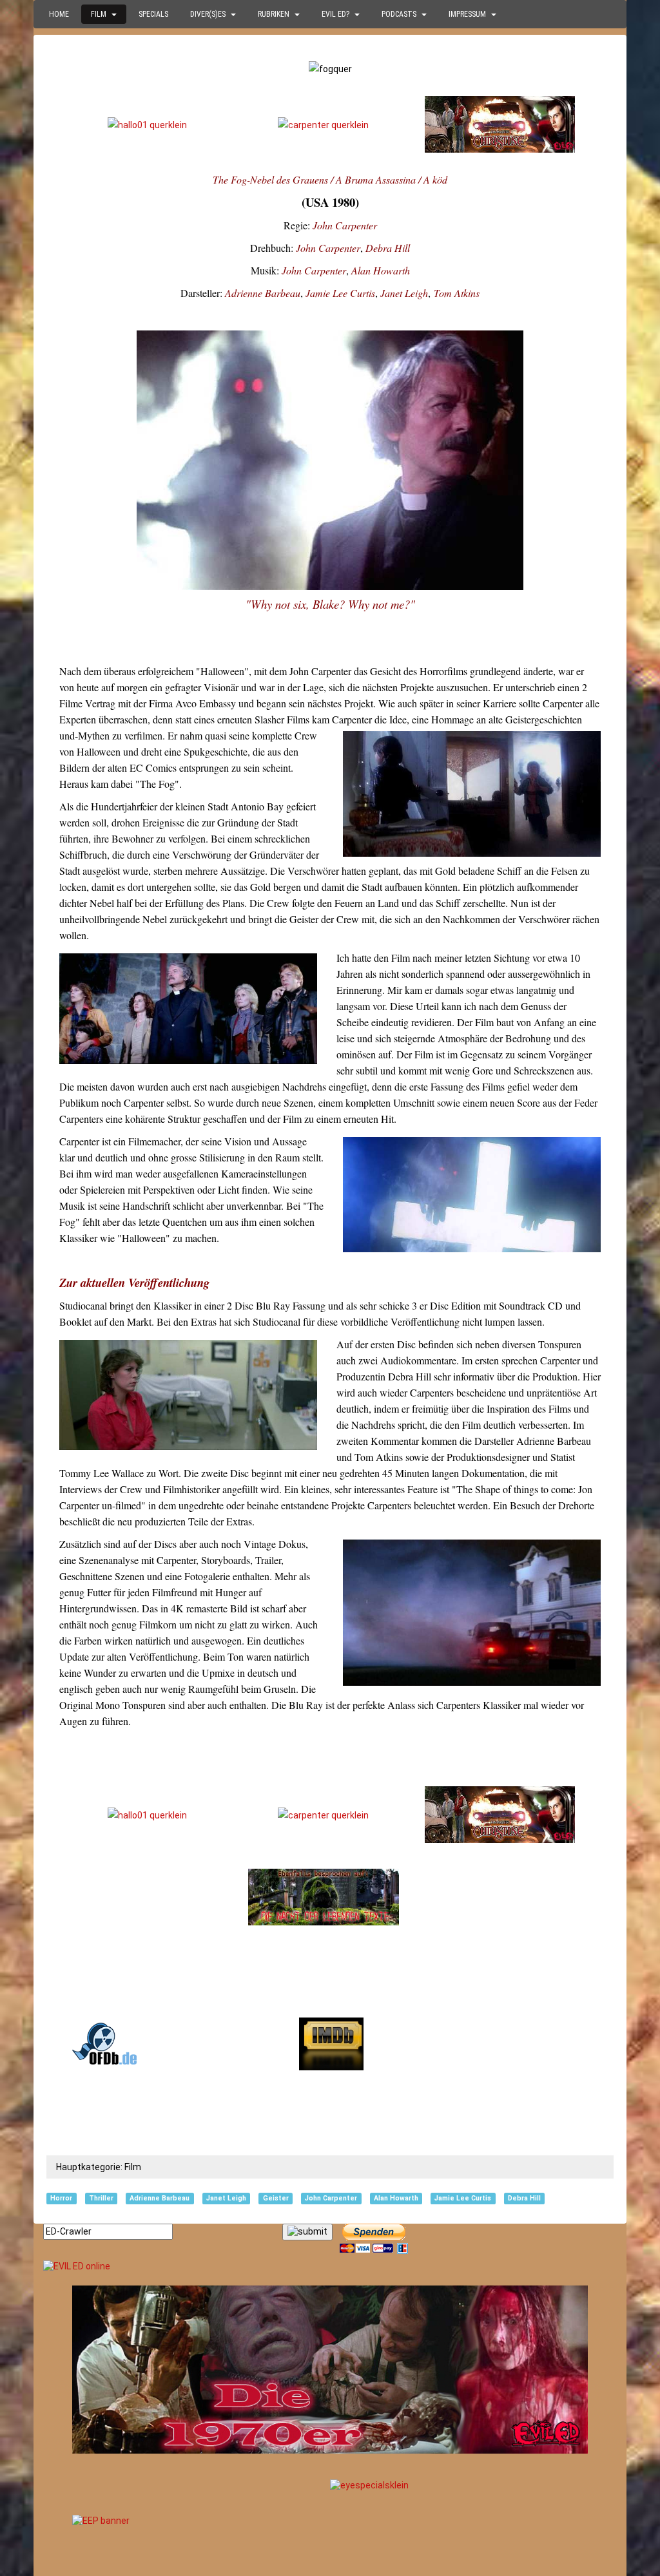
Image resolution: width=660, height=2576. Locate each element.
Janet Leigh (404, 293)
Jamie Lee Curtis (340, 293)
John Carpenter (345, 225)
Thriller (101, 2198)
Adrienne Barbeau (263, 293)
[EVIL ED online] (330, 2267)
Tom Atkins (457, 293)
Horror (61, 2198)
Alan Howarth (381, 270)
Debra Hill (388, 248)
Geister (276, 2198)
